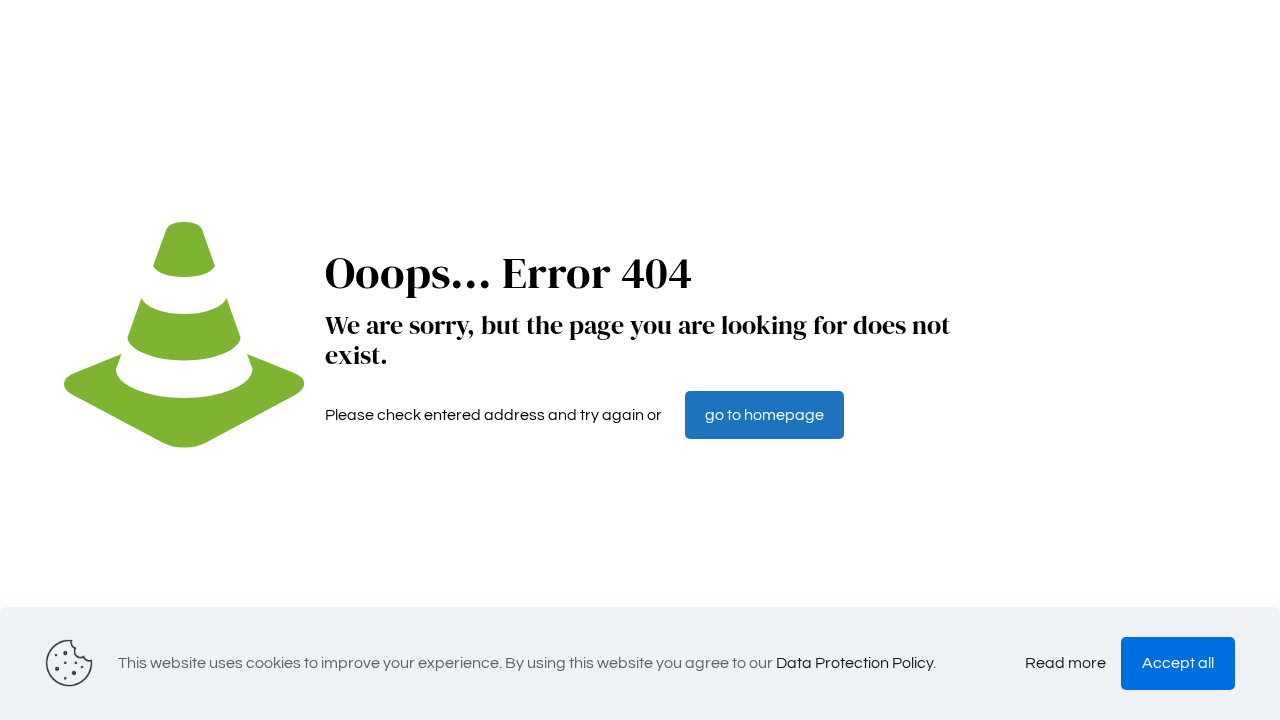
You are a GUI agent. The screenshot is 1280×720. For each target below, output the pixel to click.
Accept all (1178, 663)
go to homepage (764, 415)
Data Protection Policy (854, 663)
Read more (1065, 663)
